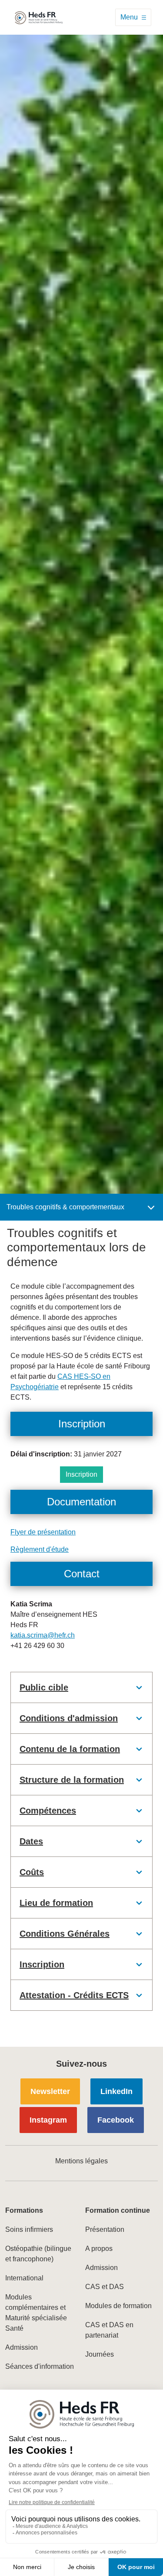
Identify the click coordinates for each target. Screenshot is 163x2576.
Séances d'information (40, 2366)
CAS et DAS (105, 2287)
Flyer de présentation (43, 1532)
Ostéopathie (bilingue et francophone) (38, 2254)
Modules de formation (118, 2306)
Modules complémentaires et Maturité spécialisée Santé (36, 2313)
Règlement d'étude (40, 1549)
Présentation (105, 2229)
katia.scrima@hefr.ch (43, 1635)
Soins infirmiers (29, 2229)
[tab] (81, 1687)
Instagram (48, 2120)
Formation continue (118, 2210)
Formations (24, 2210)
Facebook (116, 2120)
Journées (100, 2354)
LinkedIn (116, 2091)
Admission (22, 2347)
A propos (99, 2249)
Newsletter (50, 2091)
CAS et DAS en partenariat (109, 2330)
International (24, 2278)
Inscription (81, 1474)
